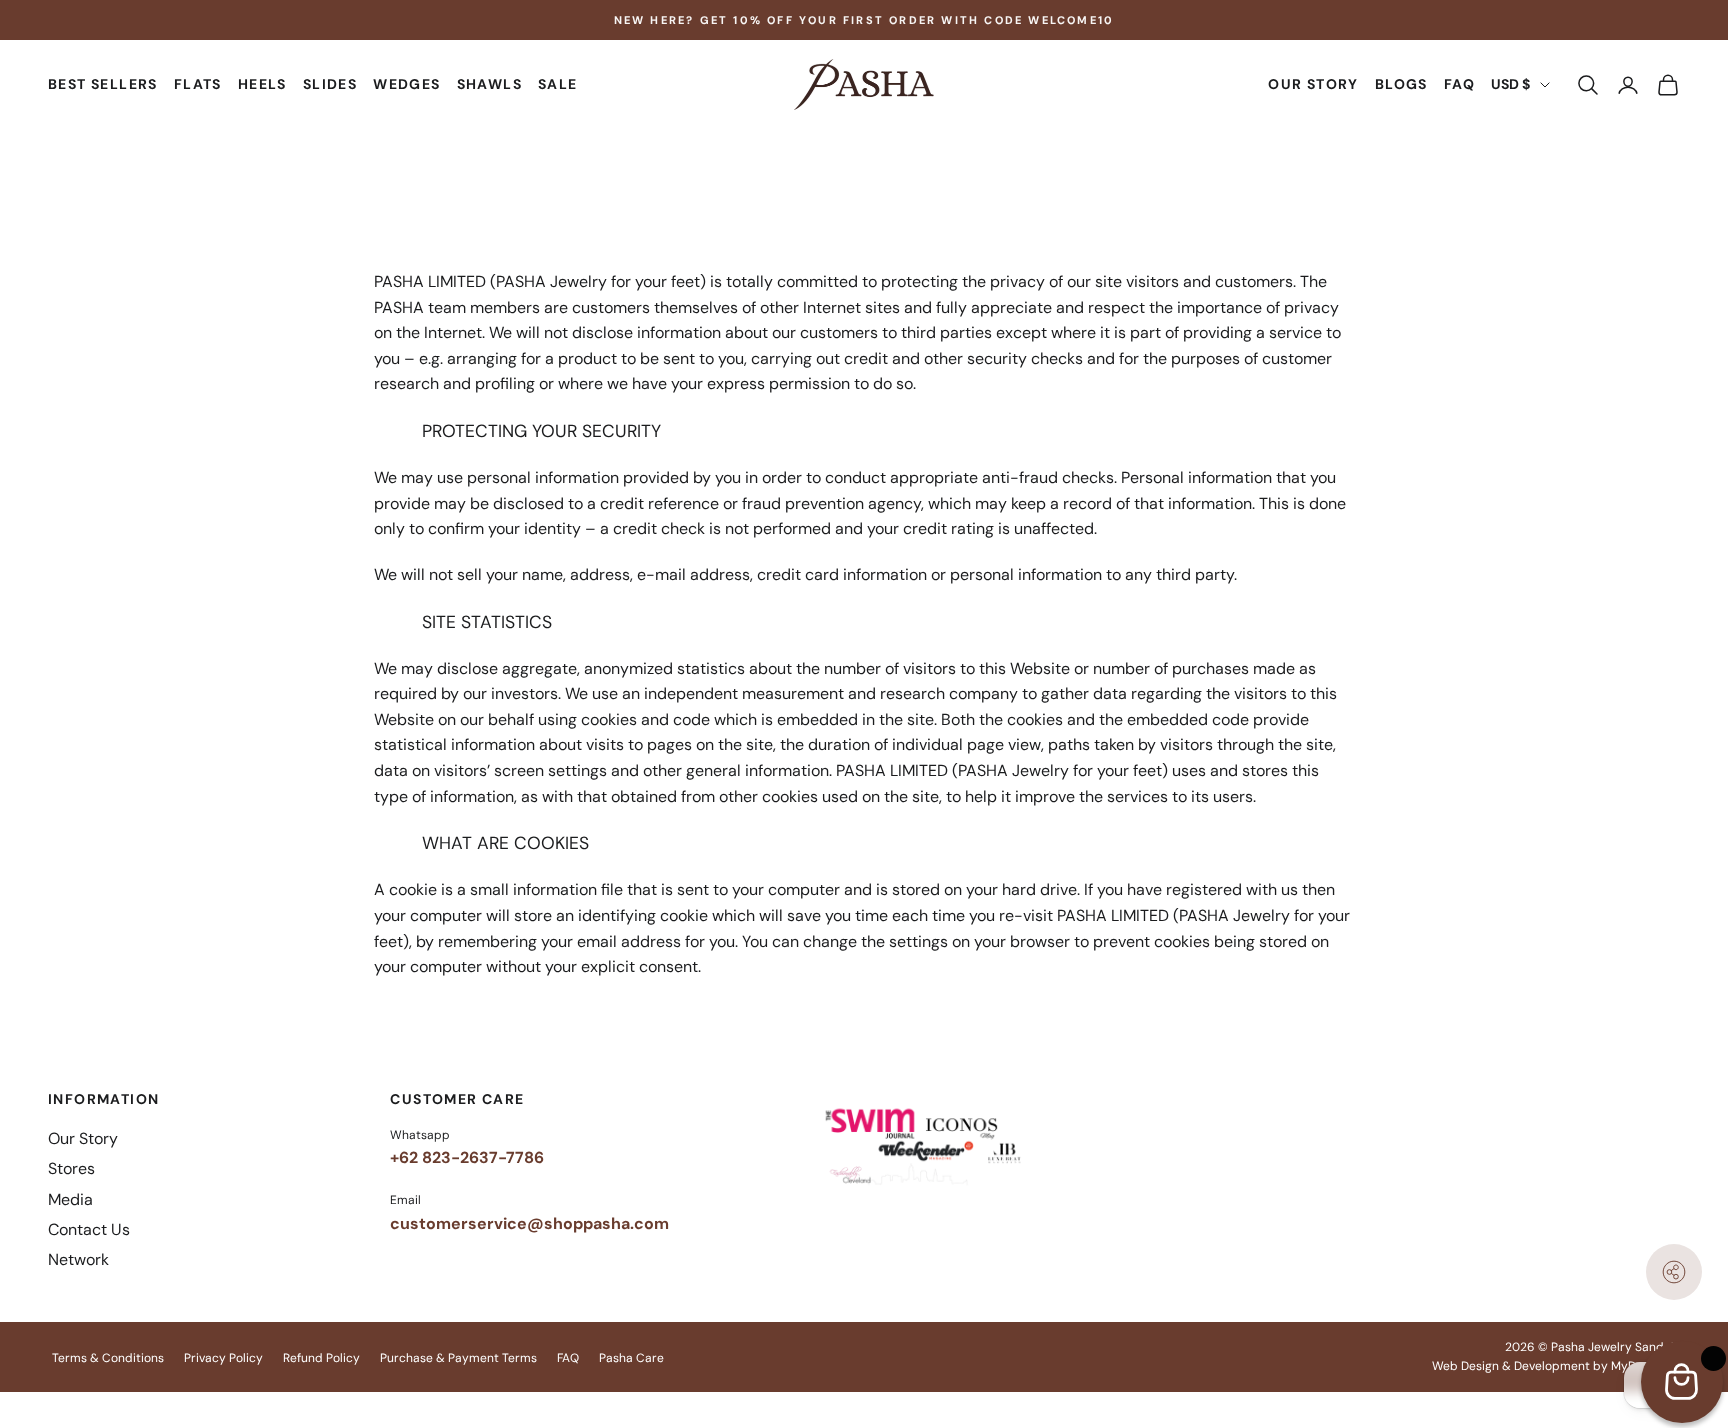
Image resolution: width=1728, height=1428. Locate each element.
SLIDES (330, 85)
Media (70, 1199)
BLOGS (1401, 85)
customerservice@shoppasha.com (529, 1223)
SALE (558, 85)
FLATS (198, 85)
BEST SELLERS (103, 85)
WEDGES (406, 85)
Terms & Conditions (108, 1358)
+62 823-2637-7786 (467, 1157)
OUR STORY (1313, 85)
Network (78, 1259)
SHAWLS (489, 85)
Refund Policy (321, 1358)
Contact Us (89, 1229)
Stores (71, 1168)
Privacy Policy (223, 1358)
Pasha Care (631, 1358)
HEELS (262, 85)
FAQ (1459, 85)
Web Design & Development (1511, 1366)
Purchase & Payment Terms (458, 1358)
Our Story (83, 1138)
